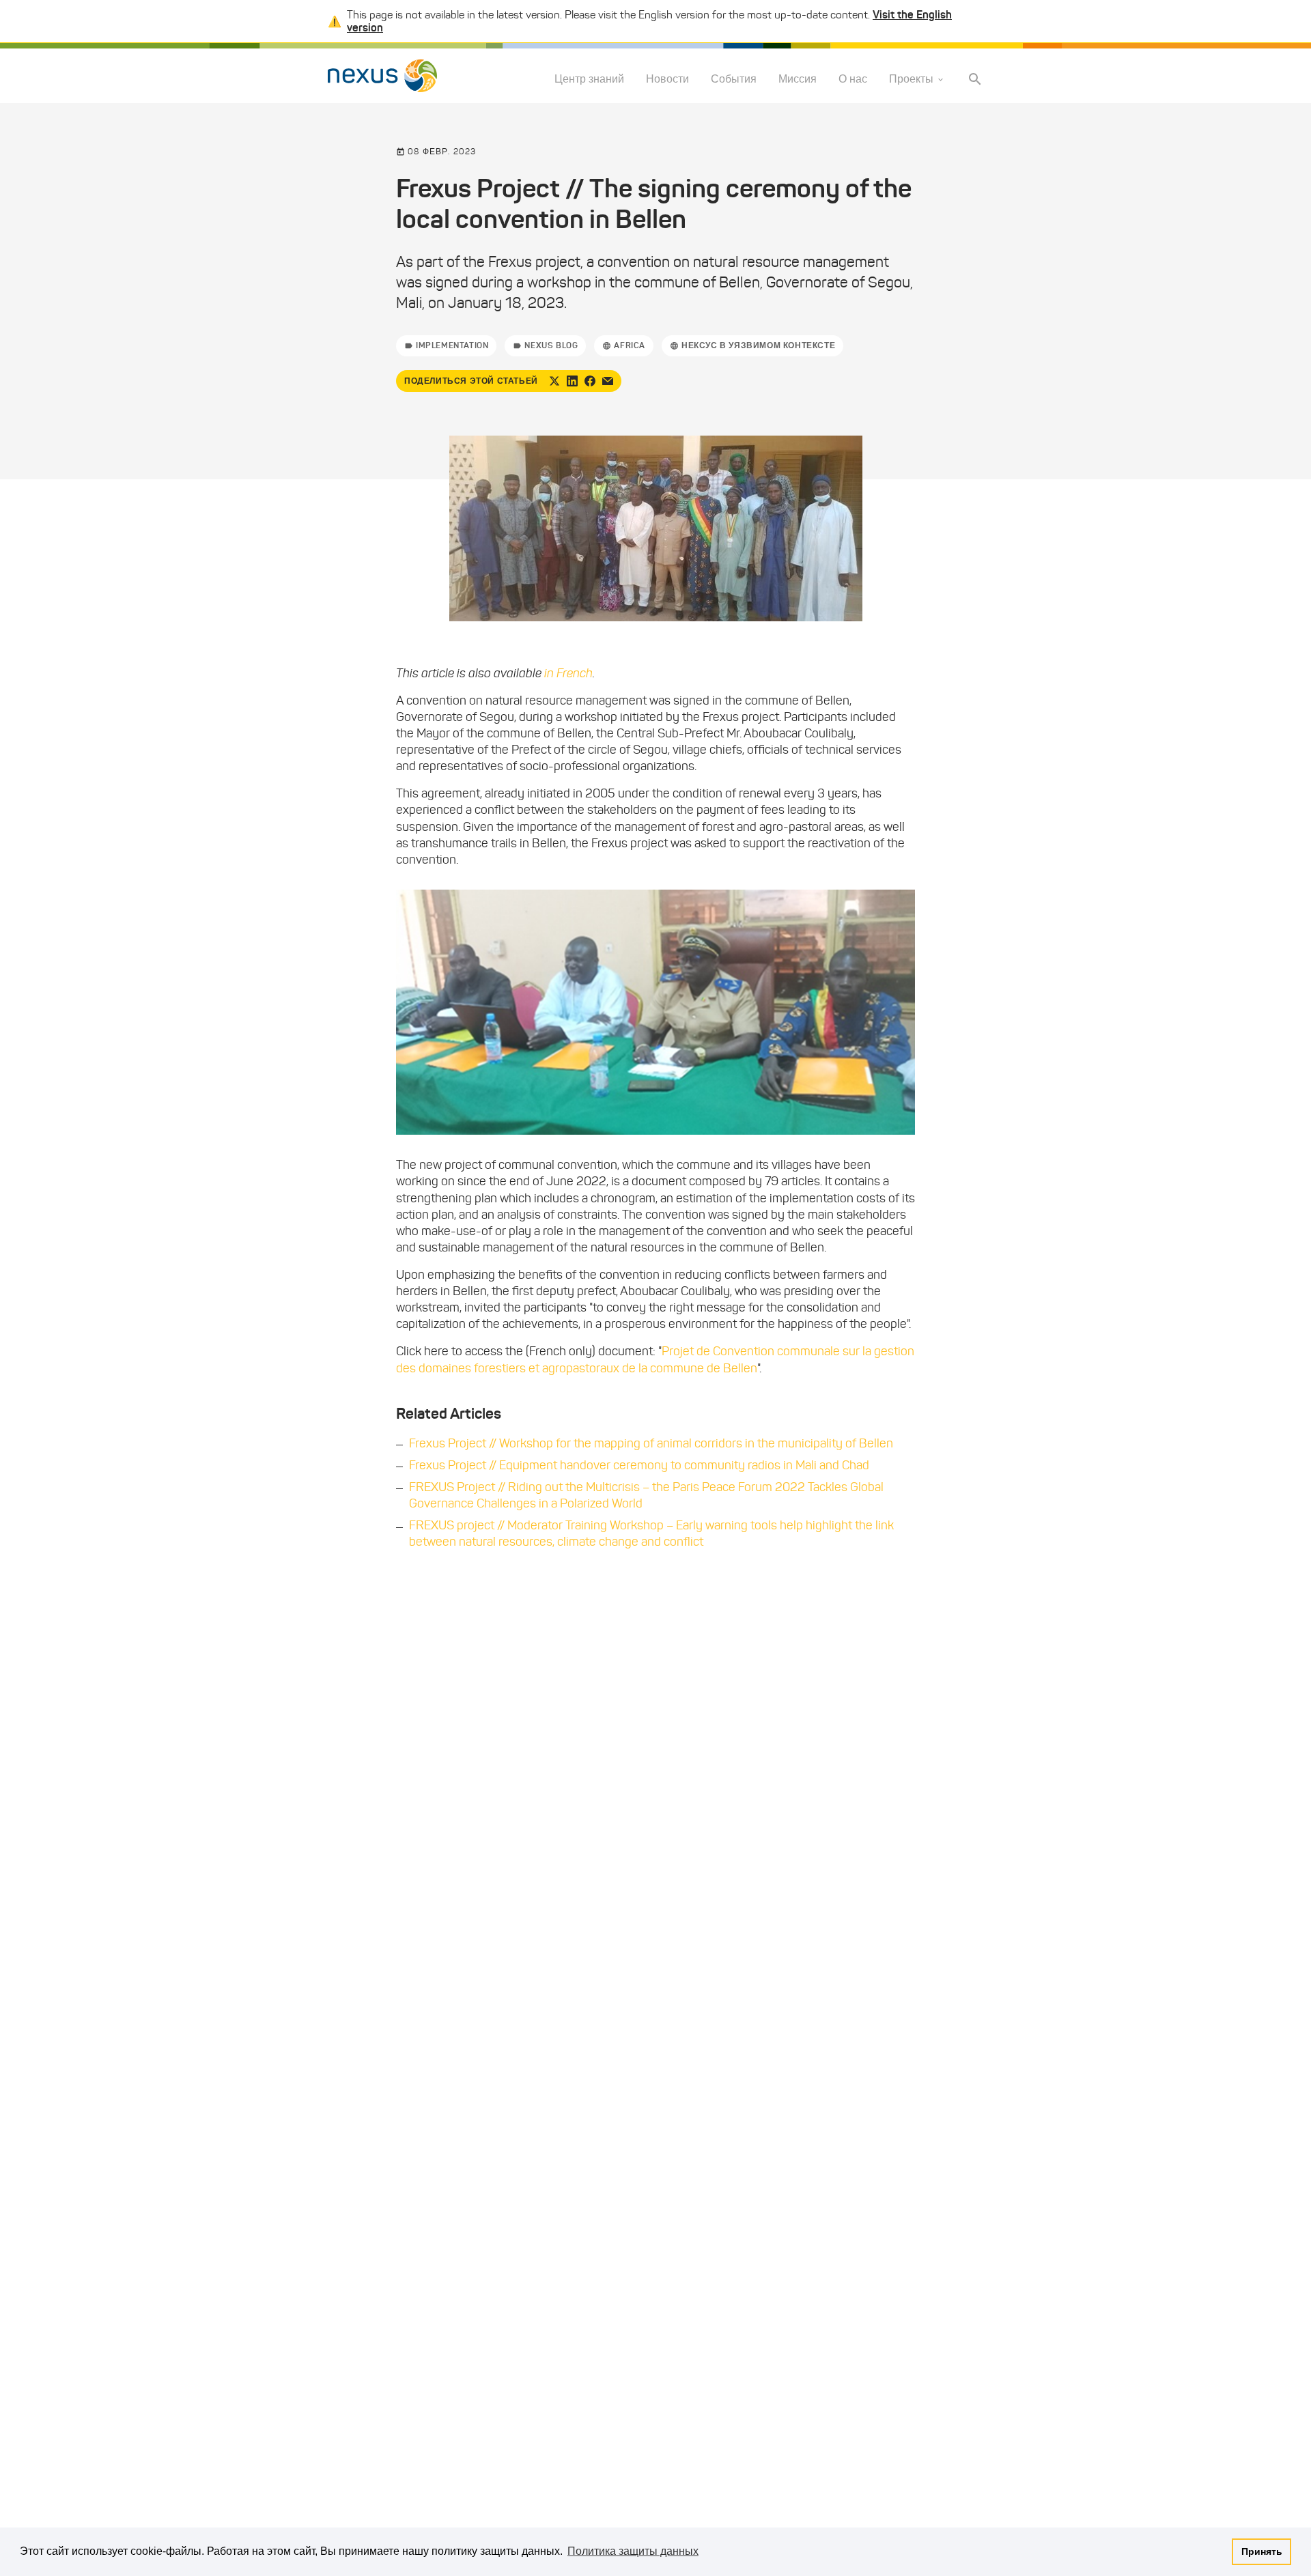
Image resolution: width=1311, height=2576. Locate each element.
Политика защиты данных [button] (633, 2551)
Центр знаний (589, 80)
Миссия (798, 80)
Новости (667, 80)
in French (568, 673)
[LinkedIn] (572, 381)
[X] (554, 381)
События (734, 80)
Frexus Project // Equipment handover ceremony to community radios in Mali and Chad (639, 1465)
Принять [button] (1262, 2551)
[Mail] (608, 381)
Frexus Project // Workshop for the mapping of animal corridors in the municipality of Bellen (651, 1443)
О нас (853, 80)
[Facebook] (590, 381)
